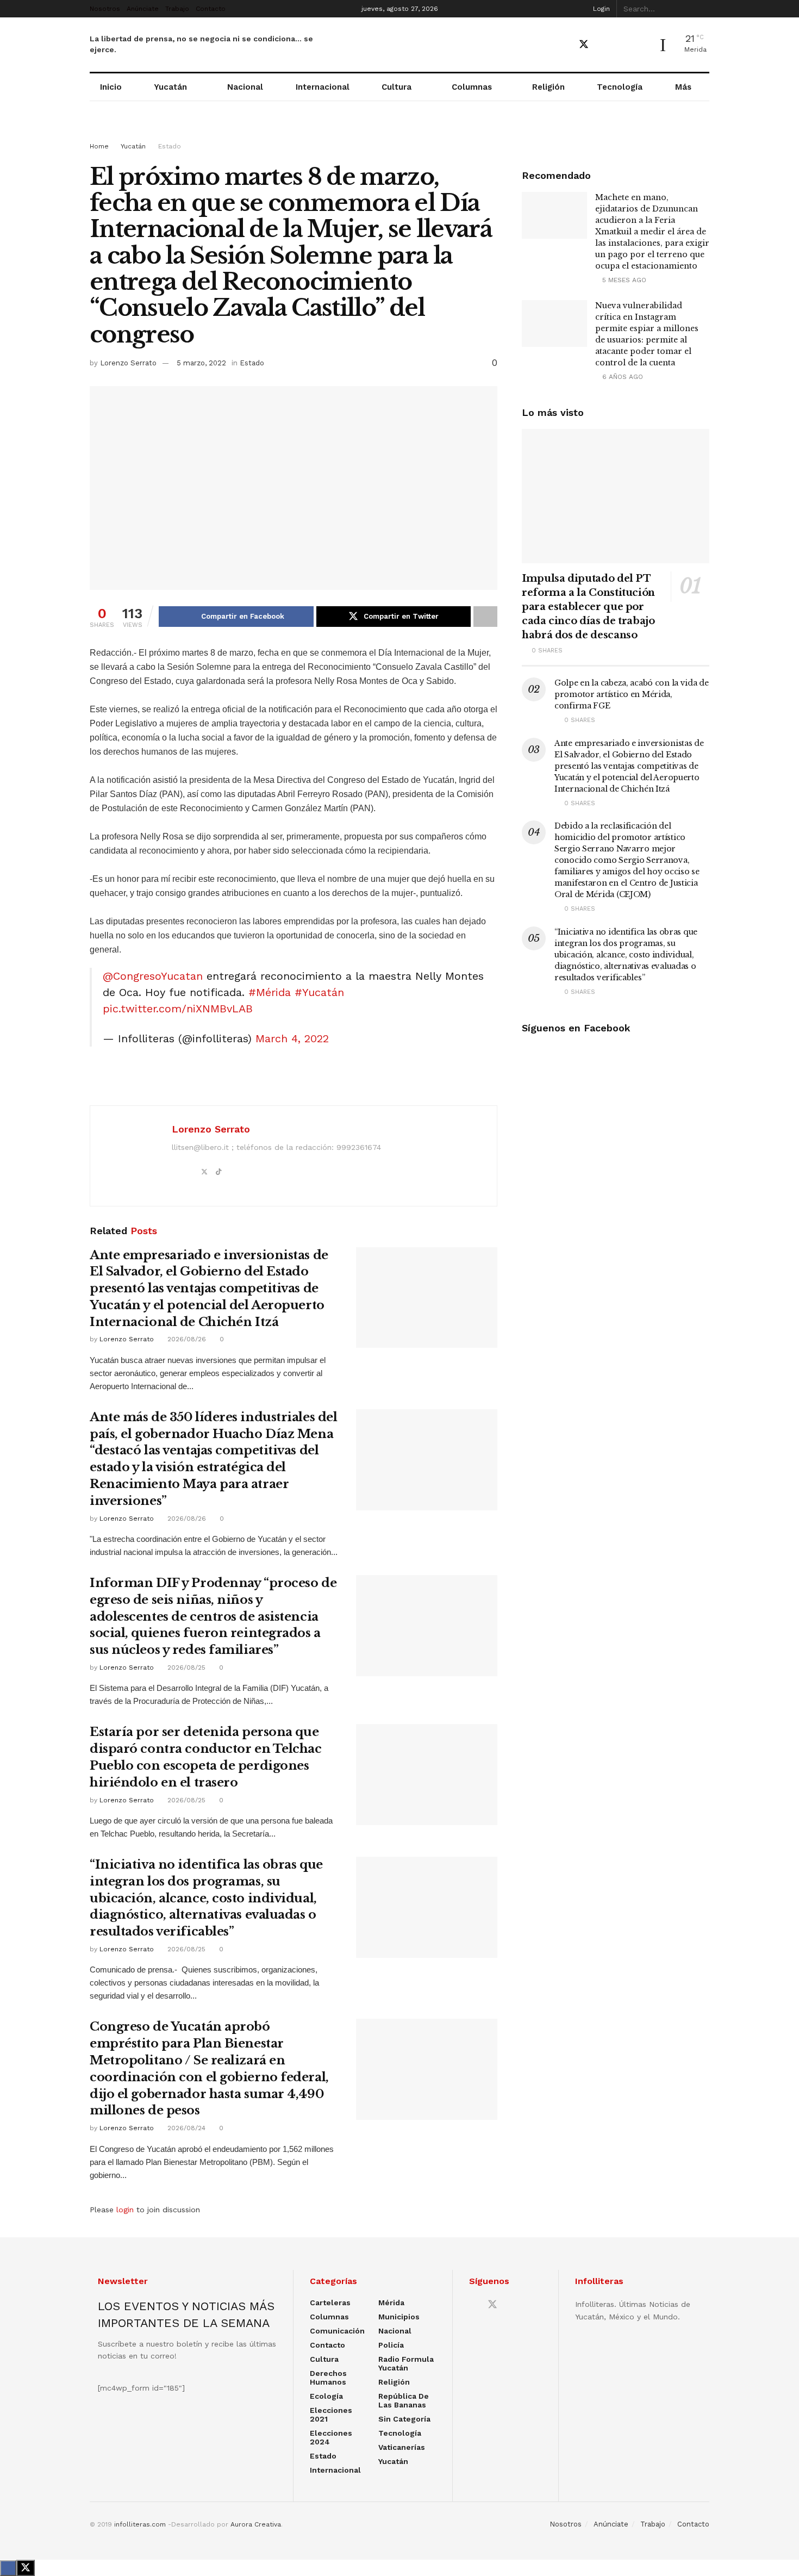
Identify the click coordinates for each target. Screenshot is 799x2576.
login (125, 2210)
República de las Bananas (404, 2400)
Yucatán (170, 87)
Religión (548, 87)
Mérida (391, 2303)
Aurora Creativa (256, 2524)
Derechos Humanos (328, 2378)
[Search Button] (703, 9)
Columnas (472, 87)
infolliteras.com (140, 2524)
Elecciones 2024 (331, 2437)
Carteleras (330, 2303)
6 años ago (622, 377)
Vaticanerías (402, 2447)
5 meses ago (623, 280)
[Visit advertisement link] (399, 132)
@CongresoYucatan (153, 976)
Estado (170, 146)
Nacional (245, 87)
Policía (391, 2345)
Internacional (323, 87)
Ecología (326, 2396)
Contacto (211, 9)
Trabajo (177, 9)
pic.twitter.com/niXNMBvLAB (178, 1009)
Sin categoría (404, 2419)
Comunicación (337, 2331)
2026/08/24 (185, 2128)
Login (600, 9)
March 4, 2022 (292, 1038)
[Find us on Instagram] (622, 45)
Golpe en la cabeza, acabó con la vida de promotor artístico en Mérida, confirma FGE (632, 694)
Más (683, 87)
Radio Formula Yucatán (406, 2363)
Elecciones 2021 (331, 2415)
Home (99, 146)
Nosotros (105, 9)
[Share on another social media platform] (485, 617)
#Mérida (270, 992)
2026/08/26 (186, 1339)
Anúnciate (143, 9)
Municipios (399, 2317)
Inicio (111, 87)
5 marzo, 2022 (201, 363)
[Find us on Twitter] (584, 45)
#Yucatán (319, 992)
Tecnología (620, 87)
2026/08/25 (185, 1667)
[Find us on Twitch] (641, 45)
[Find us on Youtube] (603, 45)
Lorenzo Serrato (128, 363)
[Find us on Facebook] (564, 45)
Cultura (397, 87)
